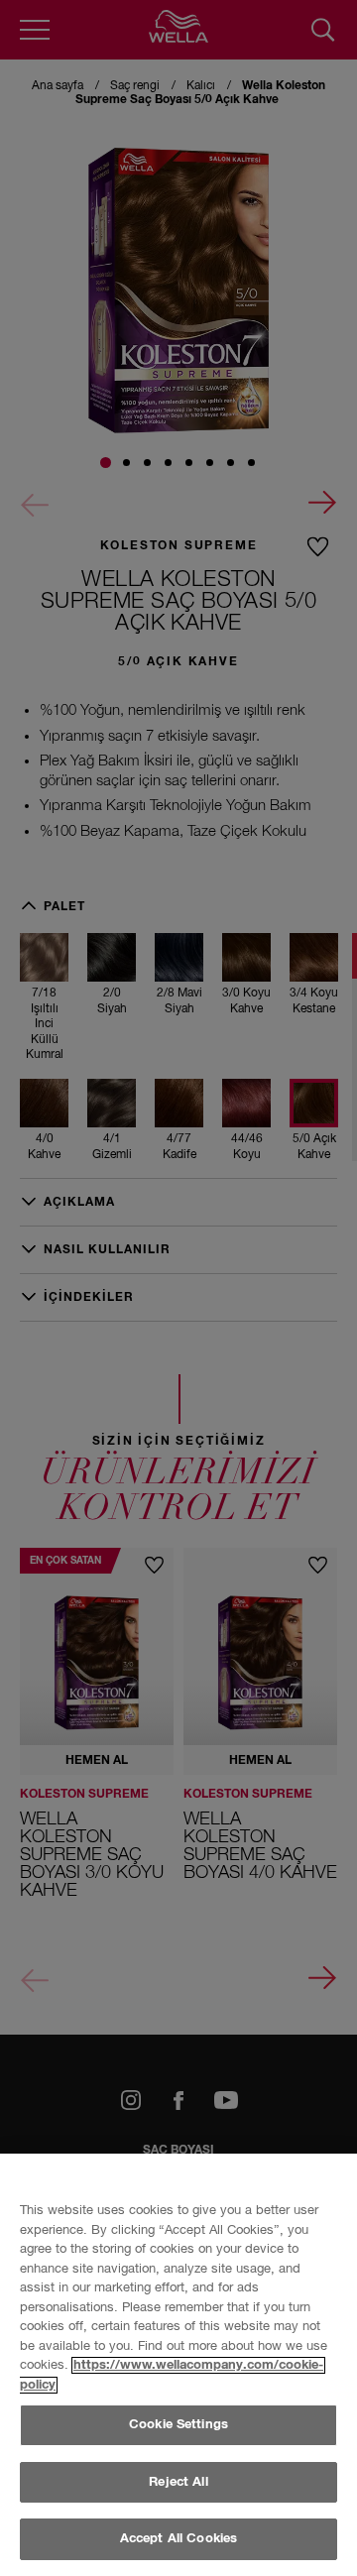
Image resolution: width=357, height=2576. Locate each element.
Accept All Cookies (178, 2539)
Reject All (178, 2482)
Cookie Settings (178, 2425)
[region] (178, 2365)
